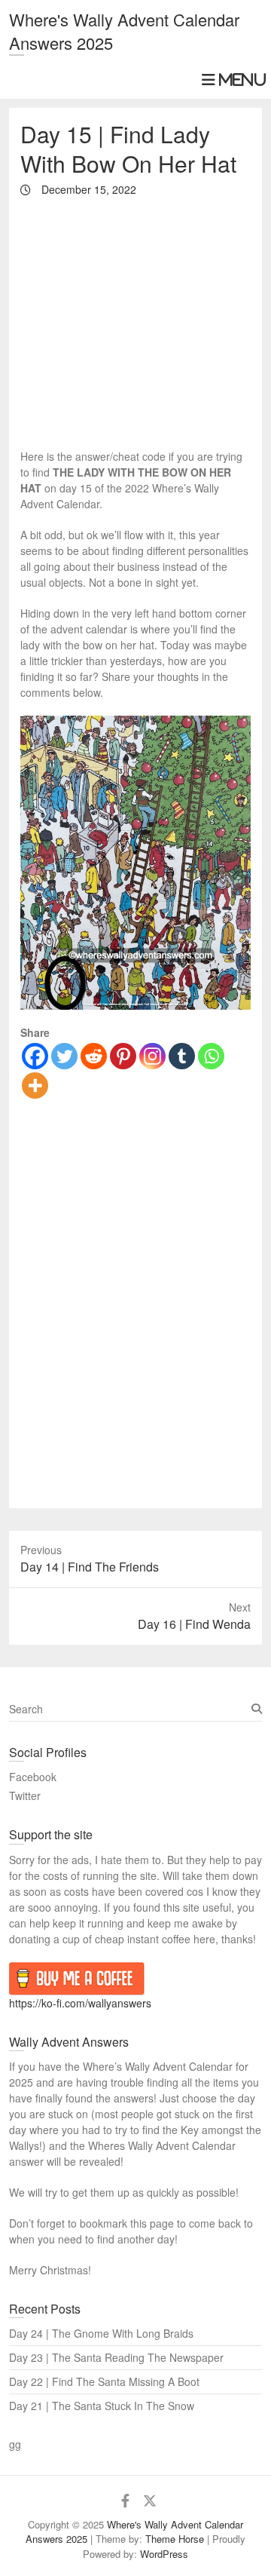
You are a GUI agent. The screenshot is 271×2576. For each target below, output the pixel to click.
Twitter (25, 1796)
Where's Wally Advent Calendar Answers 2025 (124, 31)
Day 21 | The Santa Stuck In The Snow (102, 2406)
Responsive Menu (232, 80)
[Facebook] (35, 1056)
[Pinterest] (123, 1056)
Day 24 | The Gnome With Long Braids (101, 2333)
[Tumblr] (182, 1056)
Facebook (33, 1777)
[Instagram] (152, 1056)
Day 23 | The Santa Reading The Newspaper (116, 2357)
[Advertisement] (135, 322)
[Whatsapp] (211, 1056)
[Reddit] (94, 1056)
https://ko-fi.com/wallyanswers (80, 2003)
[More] (35, 1086)
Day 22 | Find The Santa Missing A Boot (104, 2381)
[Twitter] (64, 1056)
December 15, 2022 (87, 189)
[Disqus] (135, 1305)
